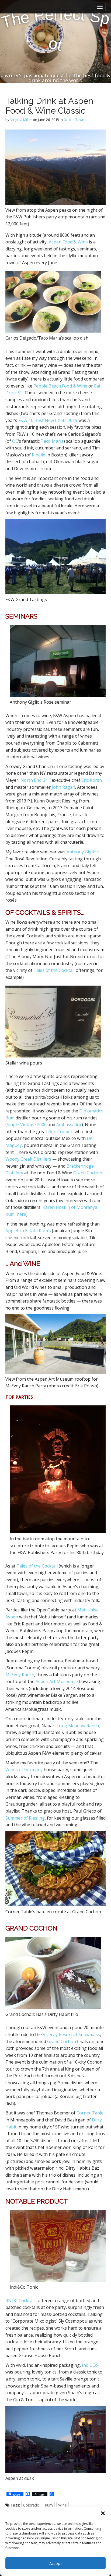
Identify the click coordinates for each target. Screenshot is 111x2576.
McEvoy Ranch (20, 1675)
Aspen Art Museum (55, 1681)
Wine (63, 2505)
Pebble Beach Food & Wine (60, 386)
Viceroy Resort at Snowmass (71, 2034)
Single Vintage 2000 (27, 1125)
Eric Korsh (92, 780)
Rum (49, 2505)
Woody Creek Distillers (28, 1159)
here (21, 1214)
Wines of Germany (24, 1769)
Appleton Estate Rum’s (28, 1231)
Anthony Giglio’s (83, 852)
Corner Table (90, 2113)
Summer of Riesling (25, 1818)
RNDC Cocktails (21, 2301)
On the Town (74, 120)
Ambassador (69, 1125)
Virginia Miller (21, 120)
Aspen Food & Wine (68, 242)
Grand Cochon (88, 1173)
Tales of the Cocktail (55, 970)
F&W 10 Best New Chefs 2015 (48, 420)
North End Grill (36, 780)
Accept (56, 2563)
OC (15, 441)
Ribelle (39, 455)
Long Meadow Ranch (78, 1726)
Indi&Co (90, 2365)
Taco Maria (52, 441)
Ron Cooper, (61, 1132)
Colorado (31, 2505)
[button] (103, 2513)
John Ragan (63, 787)
